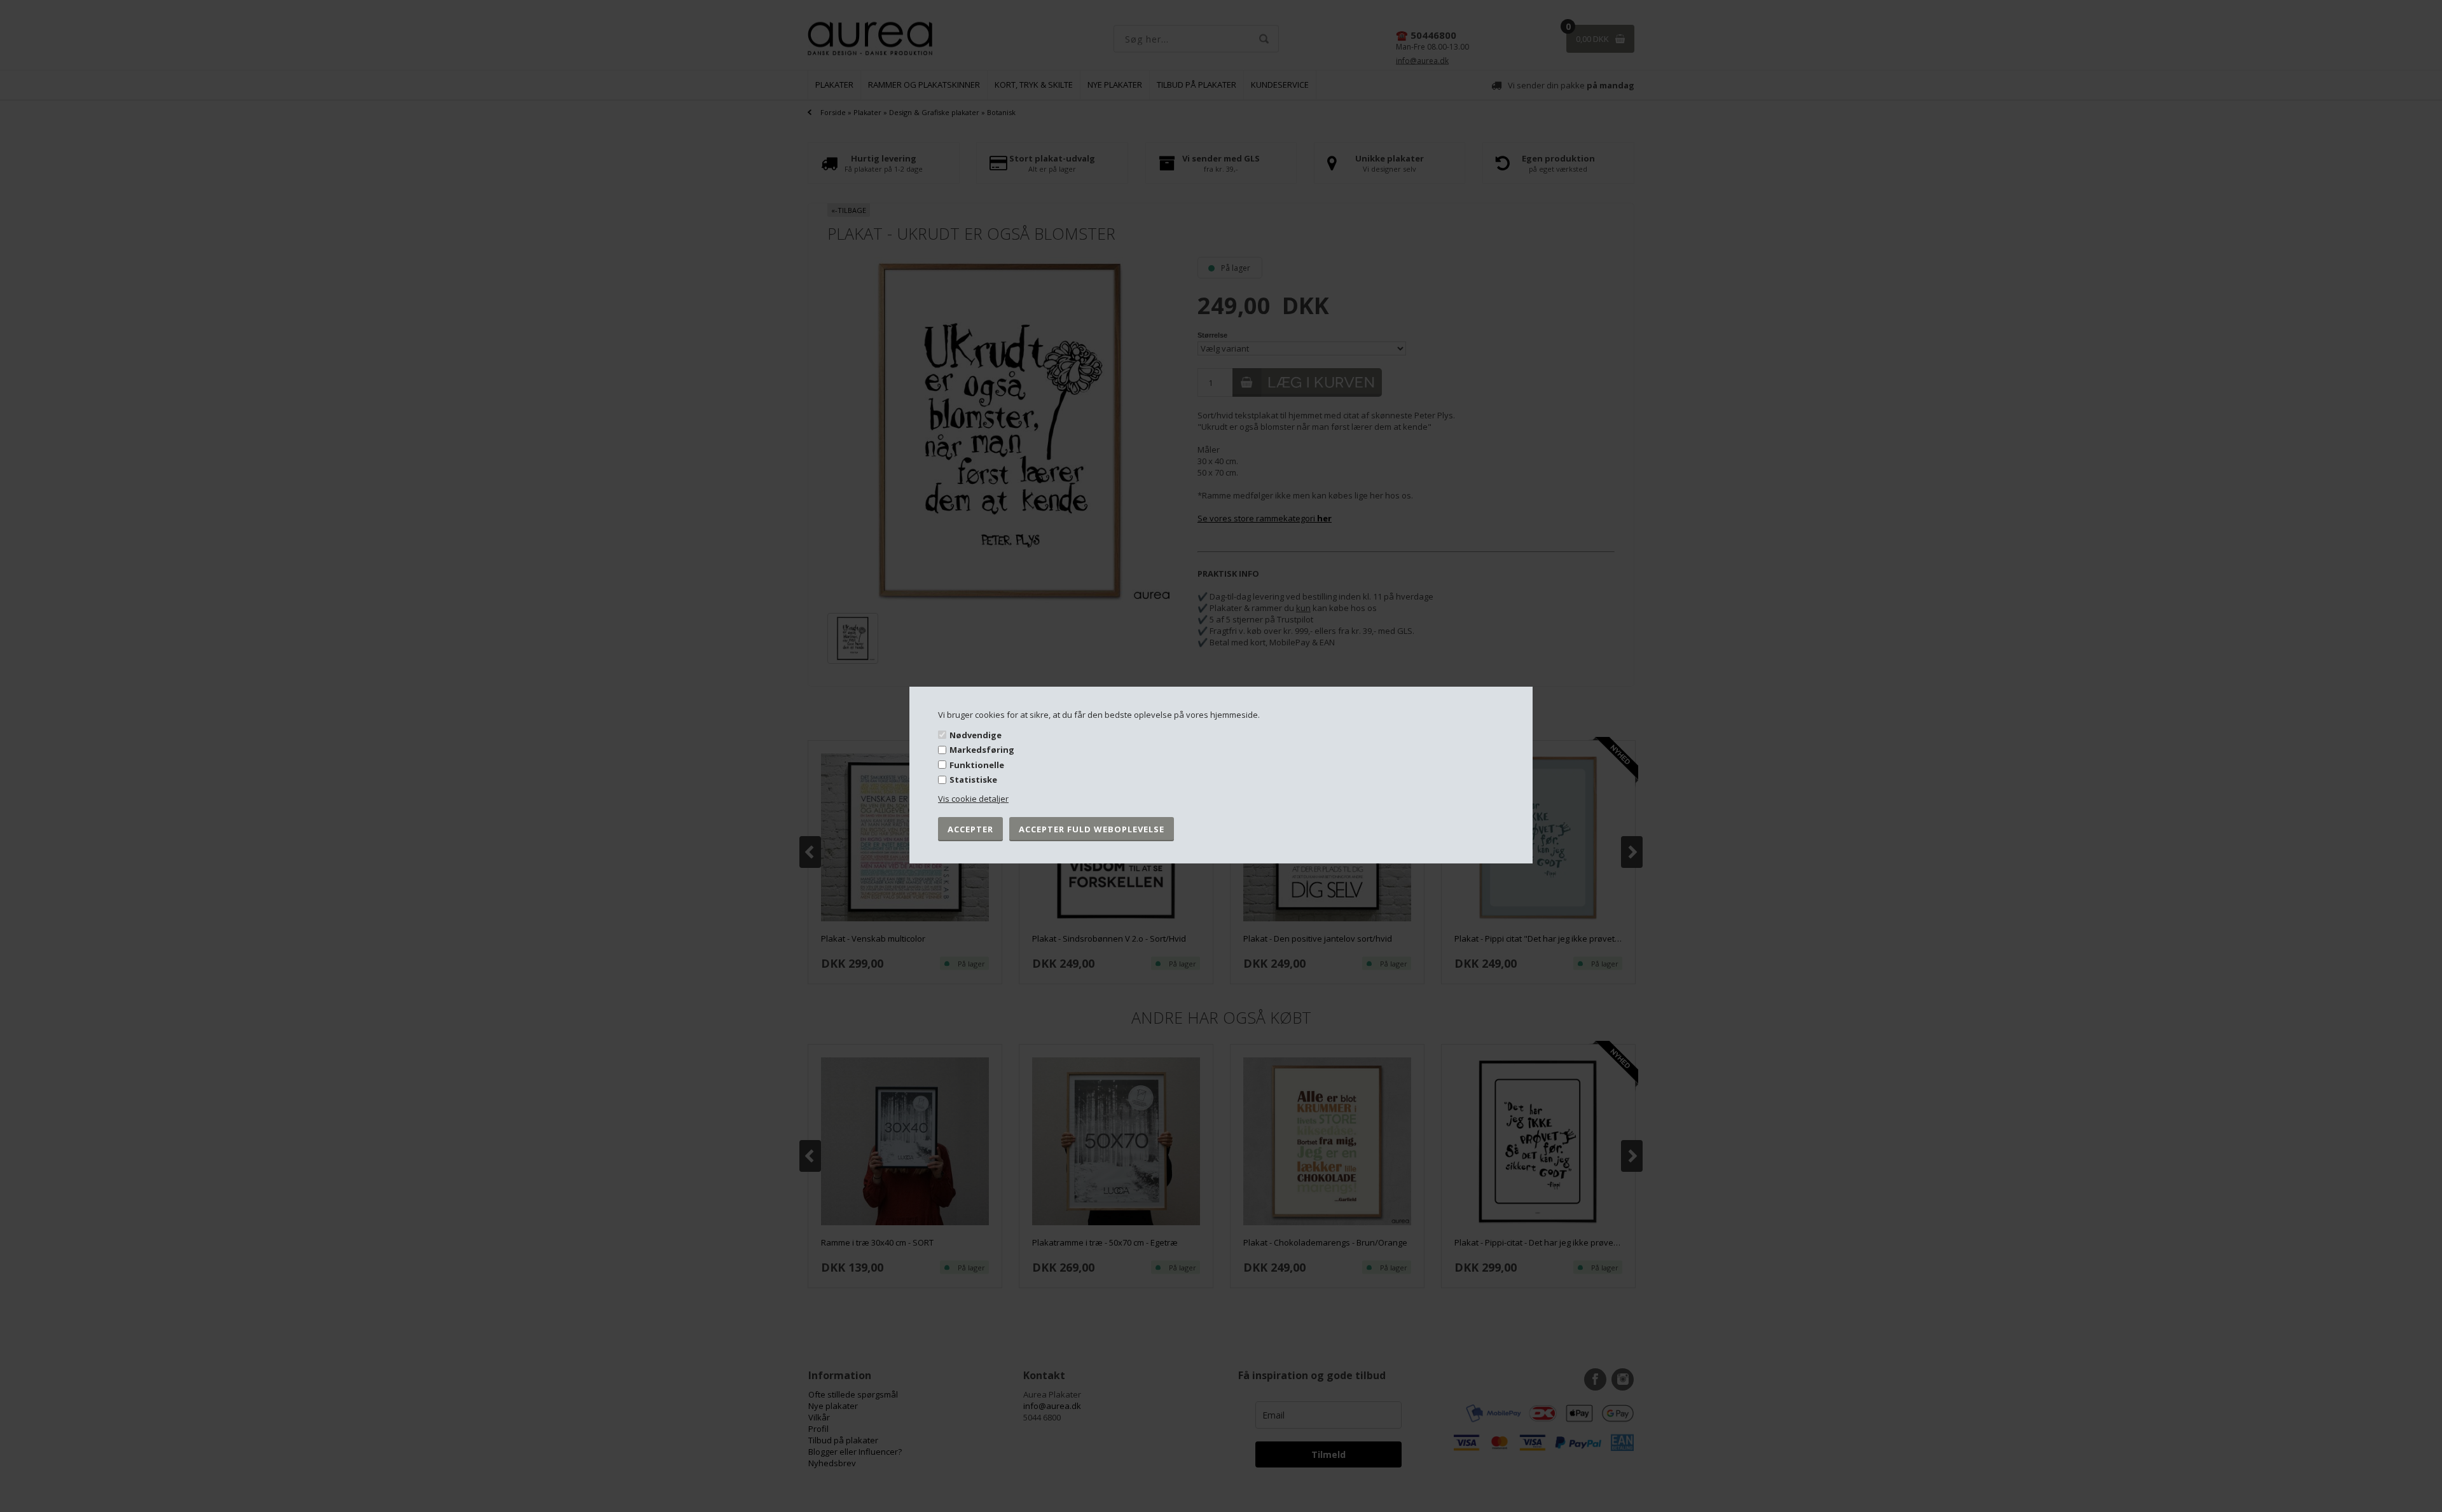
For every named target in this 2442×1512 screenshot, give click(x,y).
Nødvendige (976, 734)
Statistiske (973, 780)
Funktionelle (977, 765)
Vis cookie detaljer (973, 799)
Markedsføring (982, 750)
